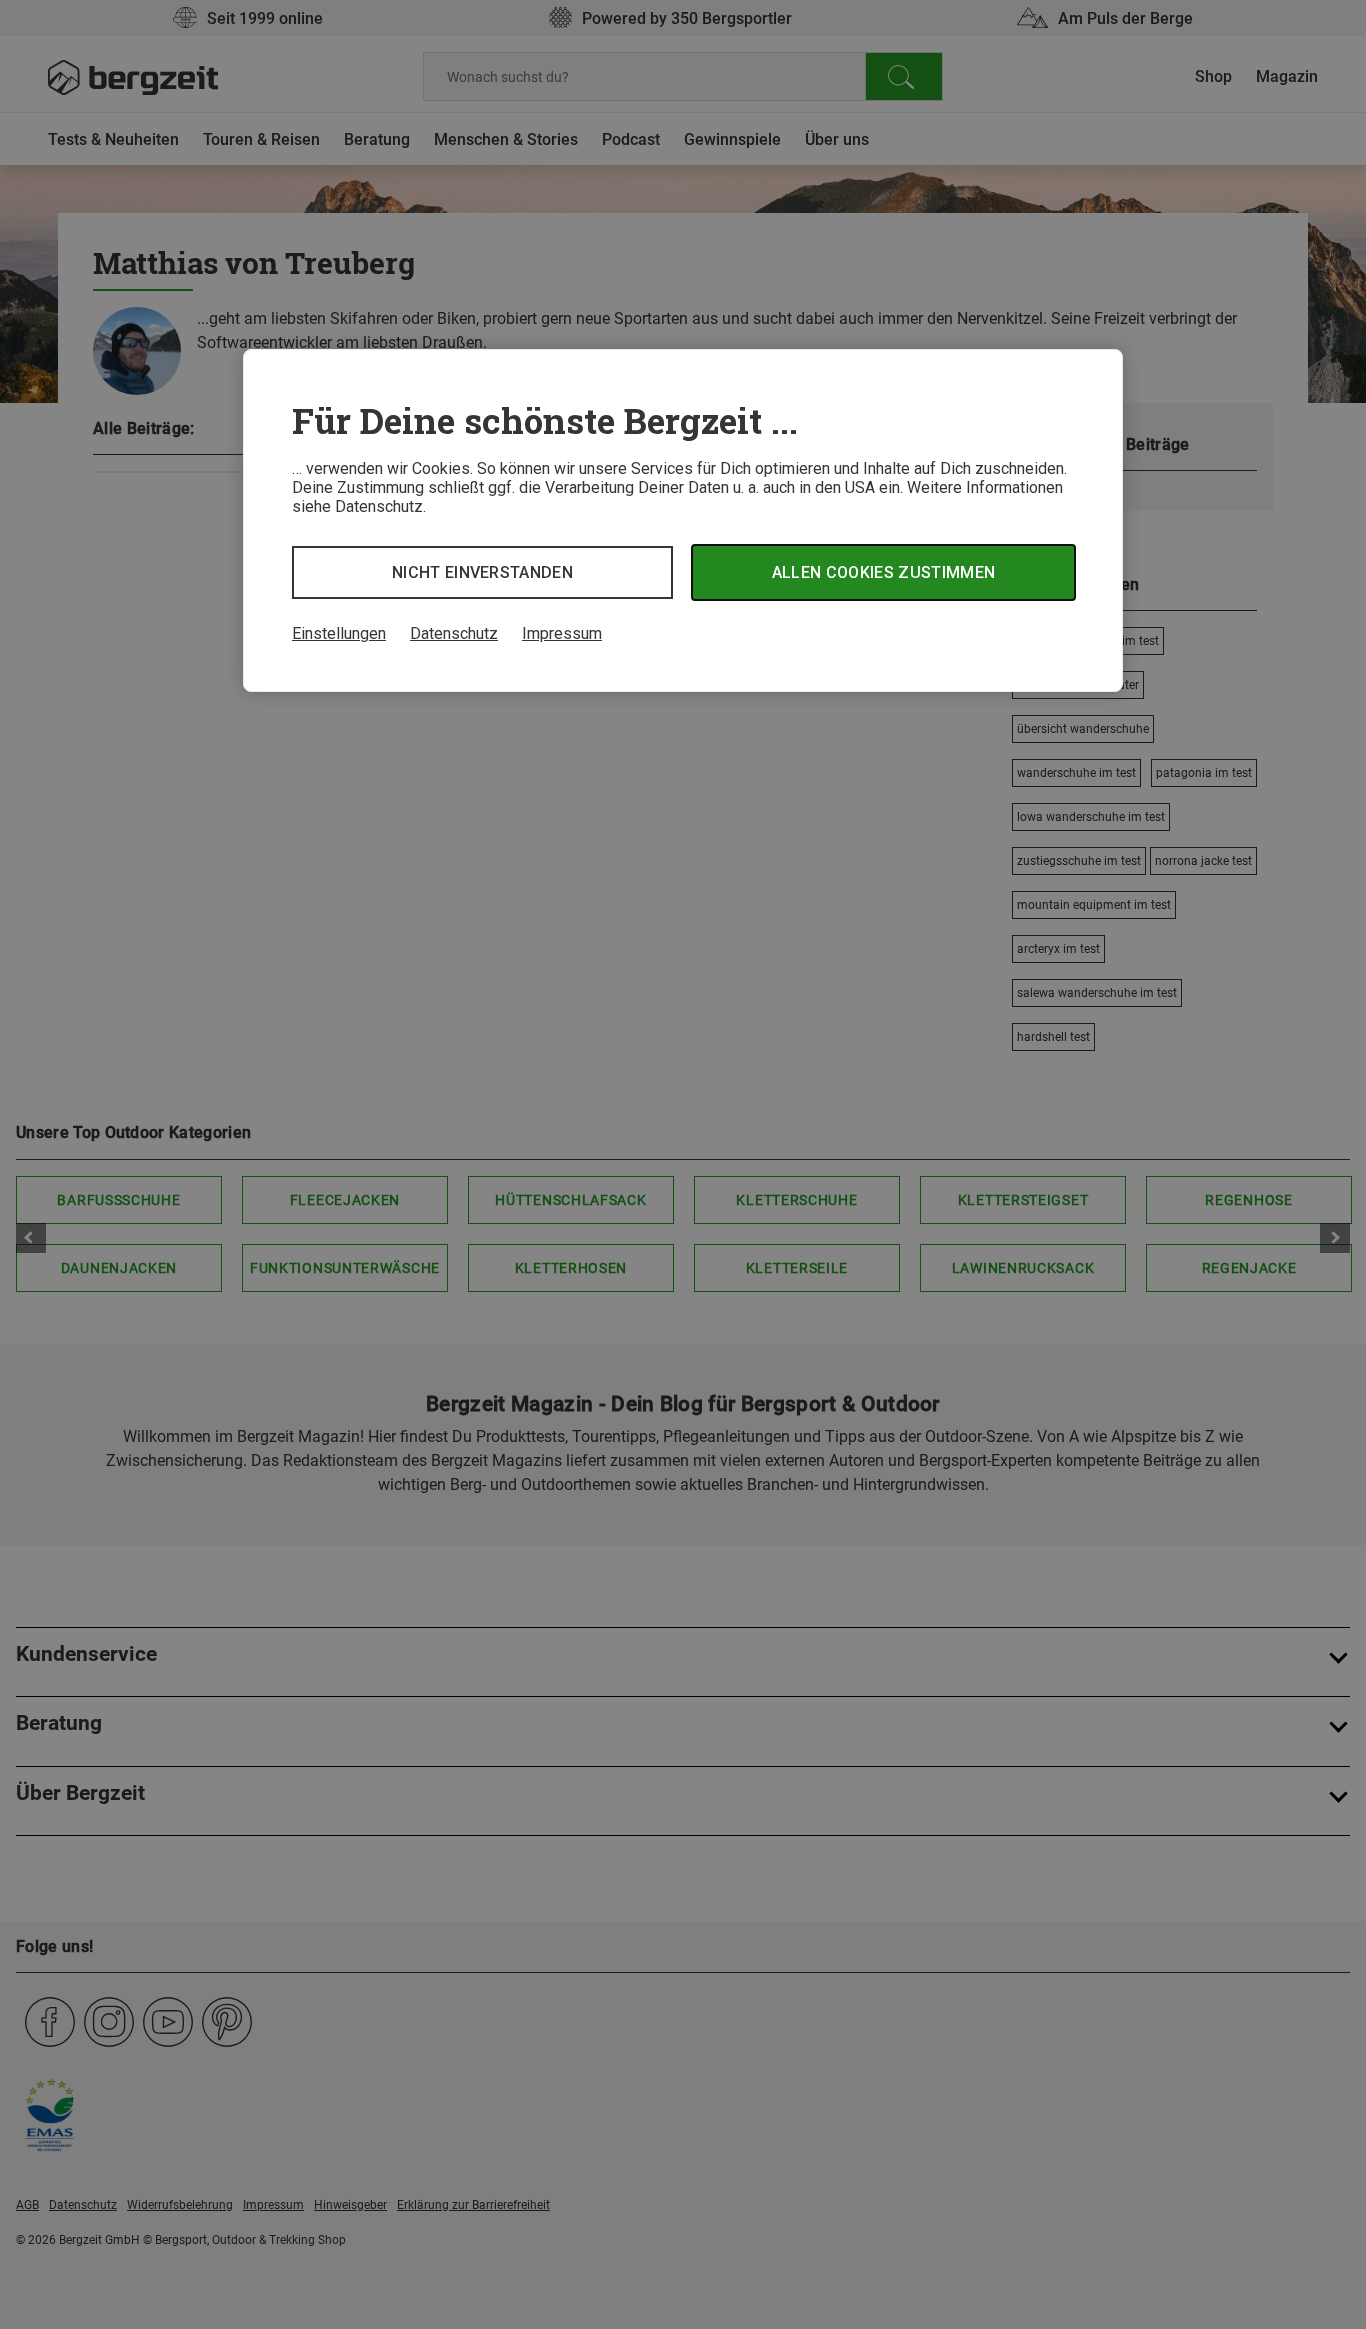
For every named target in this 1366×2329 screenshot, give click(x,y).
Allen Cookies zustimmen (883, 572)
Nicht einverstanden (482, 572)
